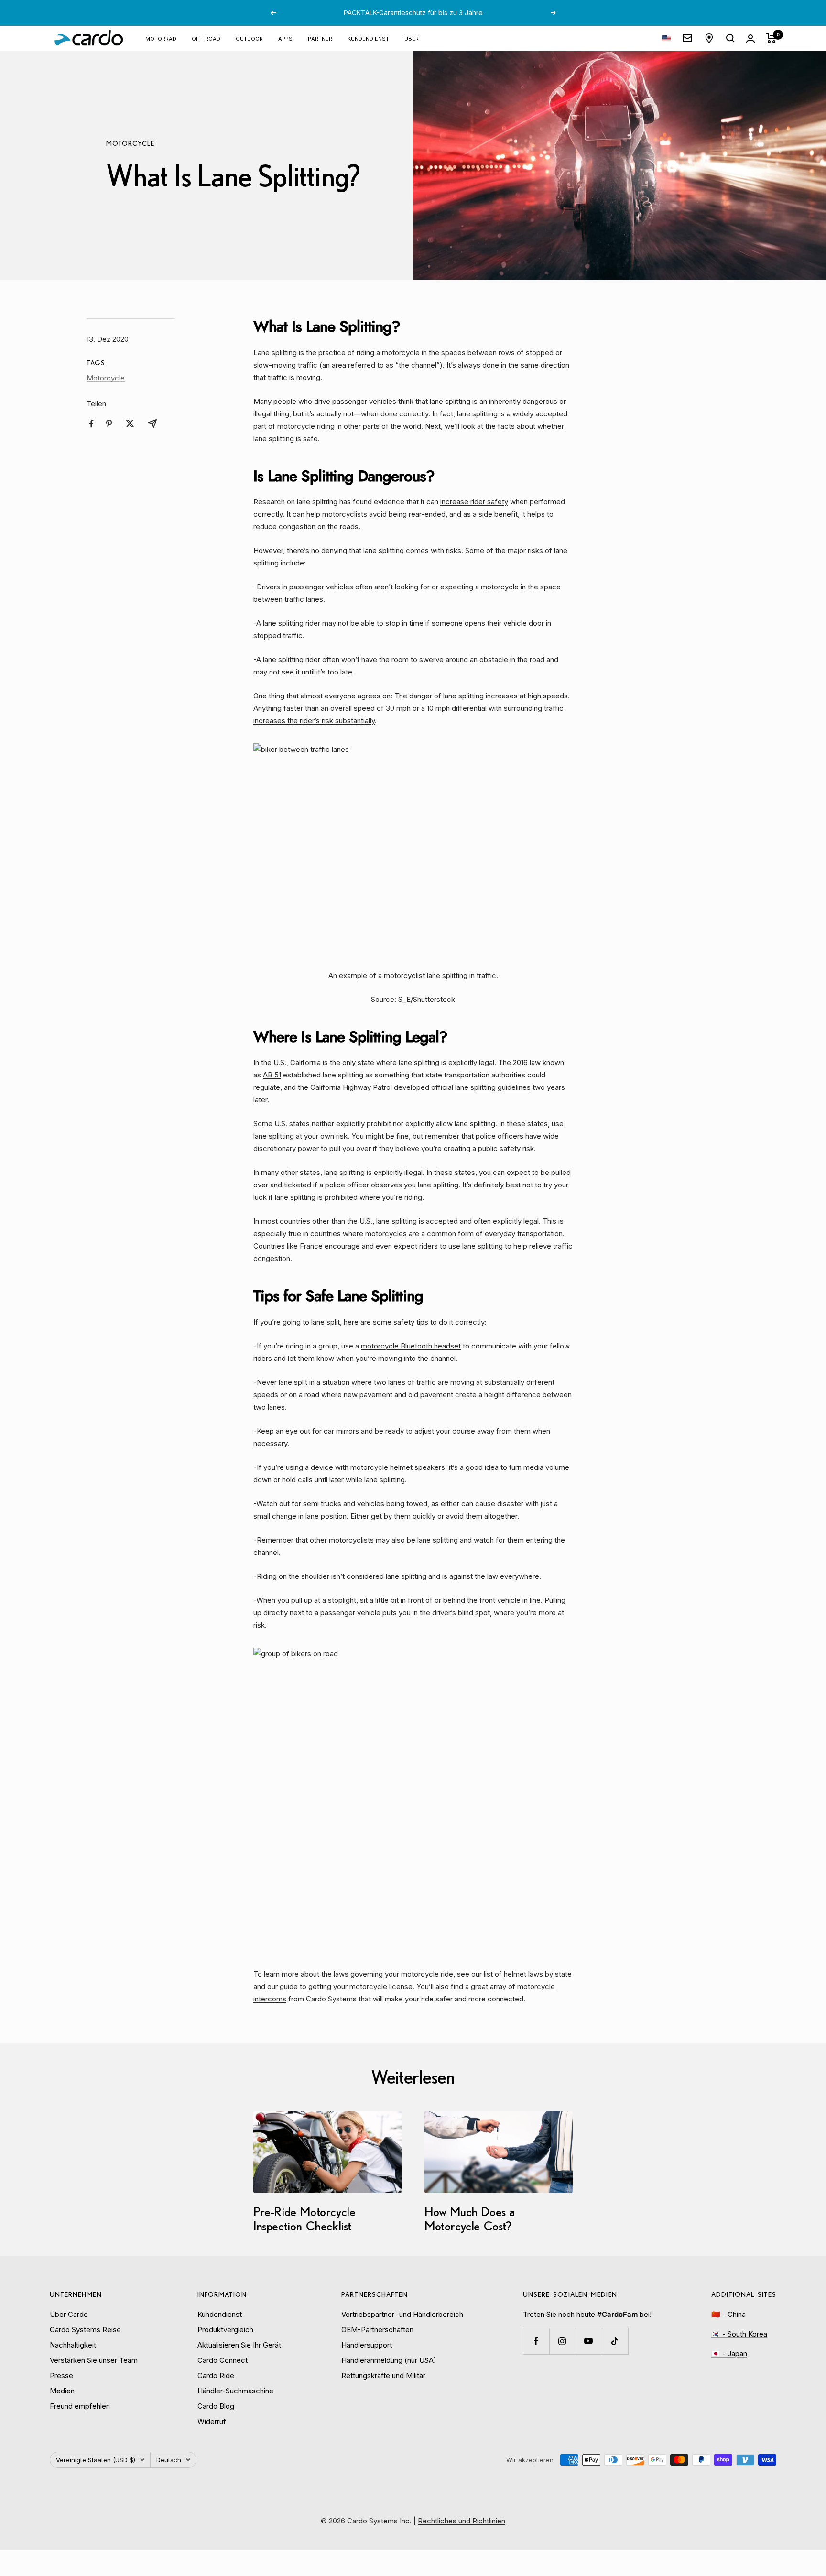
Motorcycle (130, 143)
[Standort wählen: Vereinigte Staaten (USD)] (666, 38)
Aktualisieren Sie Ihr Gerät (239, 2345)
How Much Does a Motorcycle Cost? (470, 2219)
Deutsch (169, 2460)
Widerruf (212, 2421)
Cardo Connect (223, 2360)
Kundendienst (368, 38)
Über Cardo (69, 2314)
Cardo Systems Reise (85, 2330)
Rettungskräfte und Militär (383, 2375)
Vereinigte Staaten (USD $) (96, 2460)
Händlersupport (367, 2345)
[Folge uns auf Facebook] (536, 2341)
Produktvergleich (225, 2330)
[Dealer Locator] (709, 38)
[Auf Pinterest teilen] (109, 424)
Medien (62, 2391)
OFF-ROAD (206, 38)
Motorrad (161, 38)
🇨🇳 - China (728, 2314)
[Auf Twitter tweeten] (130, 424)
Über (412, 38)
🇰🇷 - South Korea (739, 2334)
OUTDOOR (249, 38)
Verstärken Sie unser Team (94, 2360)
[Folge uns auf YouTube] (589, 2341)
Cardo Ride (216, 2375)
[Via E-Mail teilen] (152, 424)
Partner (320, 38)
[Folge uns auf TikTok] (615, 2341)
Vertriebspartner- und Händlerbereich (402, 2314)
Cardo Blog (216, 2406)
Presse (61, 2375)
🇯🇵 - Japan (729, 2353)
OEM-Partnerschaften (377, 2330)
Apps (285, 38)
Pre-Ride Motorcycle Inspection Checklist (304, 2219)
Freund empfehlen (80, 2406)
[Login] (750, 38)
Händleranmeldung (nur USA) (389, 2360)
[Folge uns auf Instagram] (562, 2341)
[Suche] (730, 38)
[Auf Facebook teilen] (92, 424)
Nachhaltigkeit (73, 2345)
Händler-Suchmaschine (235, 2391)
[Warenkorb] (771, 38)
